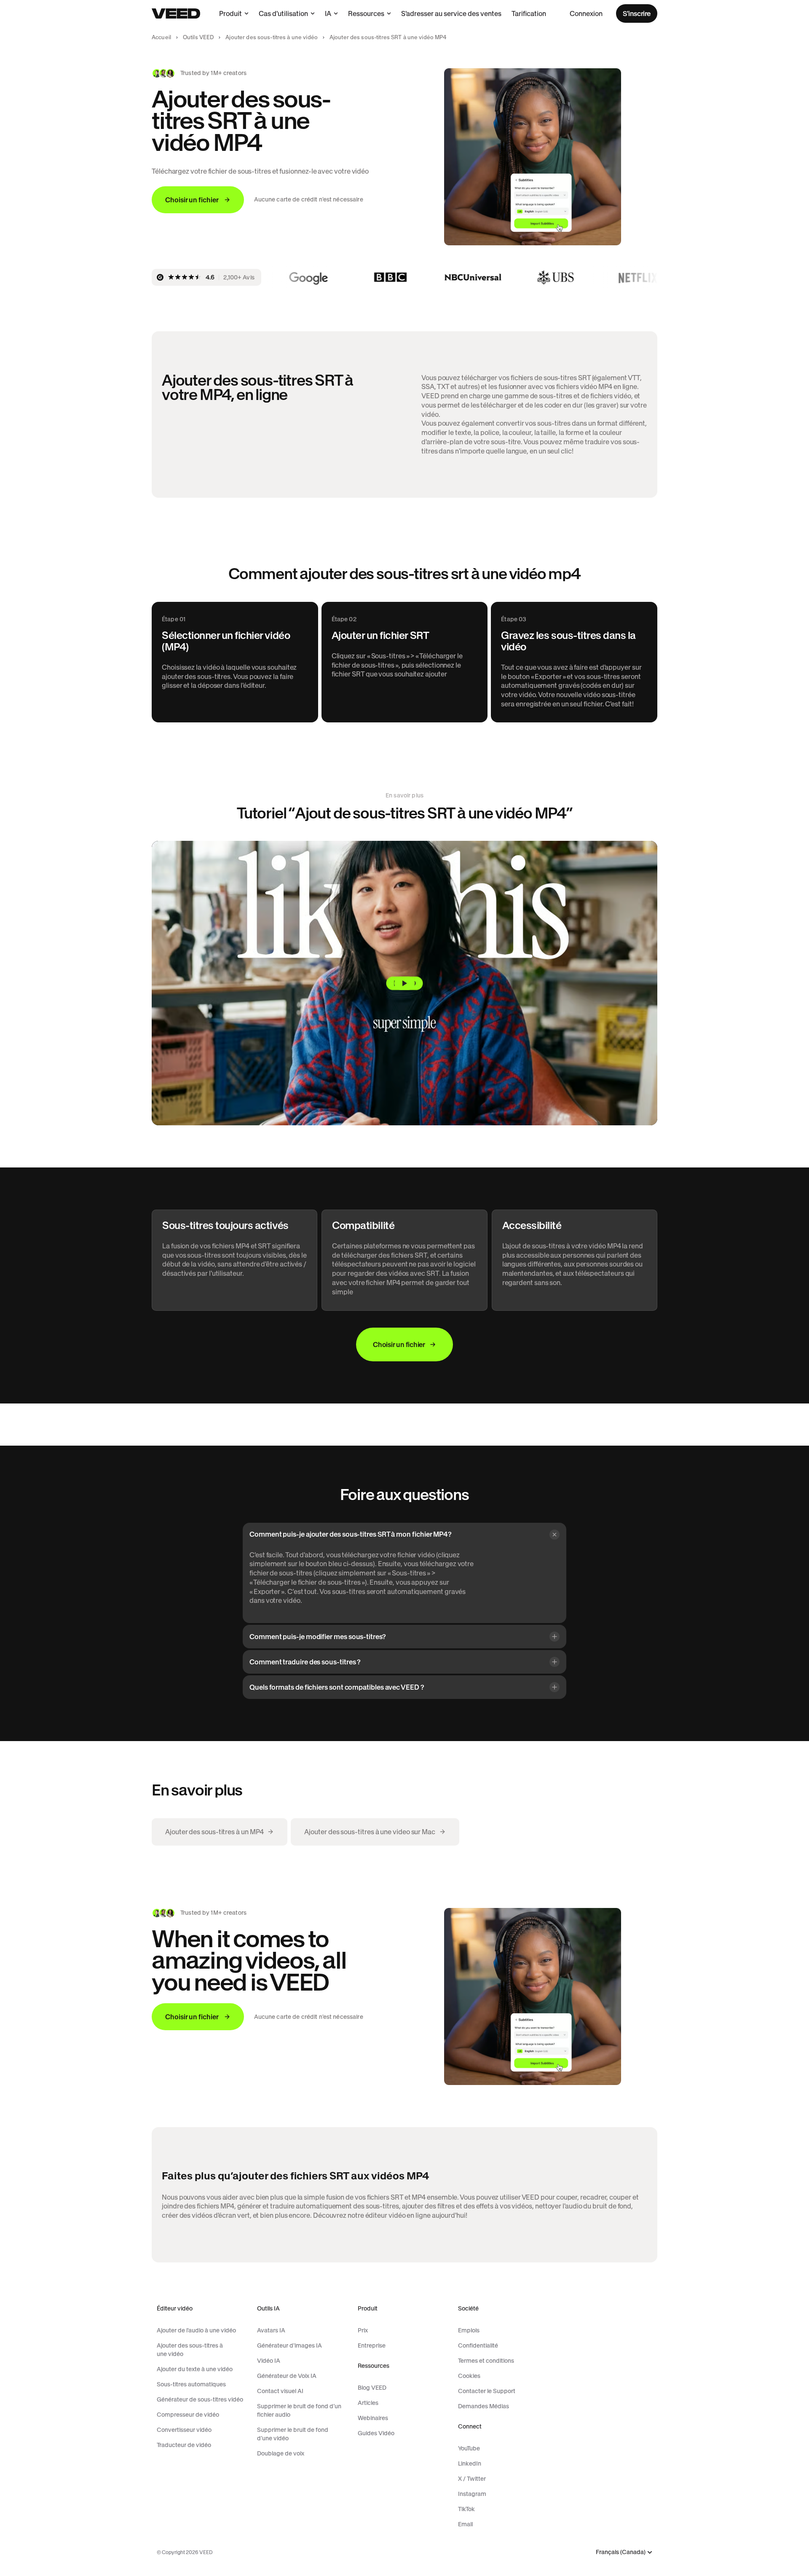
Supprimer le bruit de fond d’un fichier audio (299, 2410)
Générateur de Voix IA (287, 2376)
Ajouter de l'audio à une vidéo (196, 2330)
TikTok (466, 2509)
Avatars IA (271, 2330)
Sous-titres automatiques (191, 2384)
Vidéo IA (269, 2361)
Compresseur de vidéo (188, 2415)
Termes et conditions (486, 2361)
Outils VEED (198, 37)
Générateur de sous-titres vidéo (200, 2399)
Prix (363, 2330)
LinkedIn (470, 2463)
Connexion (586, 13)
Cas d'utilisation (283, 13)
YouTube (469, 2448)
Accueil (161, 37)
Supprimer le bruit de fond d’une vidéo (293, 2434)
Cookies (469, 2376)
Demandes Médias (484, 2406)
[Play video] (404, 983)
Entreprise (372, 2345)
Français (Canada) (621, 2552)
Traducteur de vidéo (184, 2445)
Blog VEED (372, 2388)
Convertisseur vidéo (184, 2430)
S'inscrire (637, 13)
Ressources (366, 13)
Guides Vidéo (376, 2433)
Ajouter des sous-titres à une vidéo (272, 37)
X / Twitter (472, 2479)
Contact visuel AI (280, 2391)
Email (465, 2524)
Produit (230, 13)
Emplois (469, 2330)
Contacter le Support (487, 2391)
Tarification (529, 13)
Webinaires (373, 2418)
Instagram (472, 2494)
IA (328, 13)
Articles (368, 2403)
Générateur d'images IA (289, 2345)
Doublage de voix (281, 2453)
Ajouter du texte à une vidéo (195, 2369)
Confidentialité (478, 2345)
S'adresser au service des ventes (451, 13)
